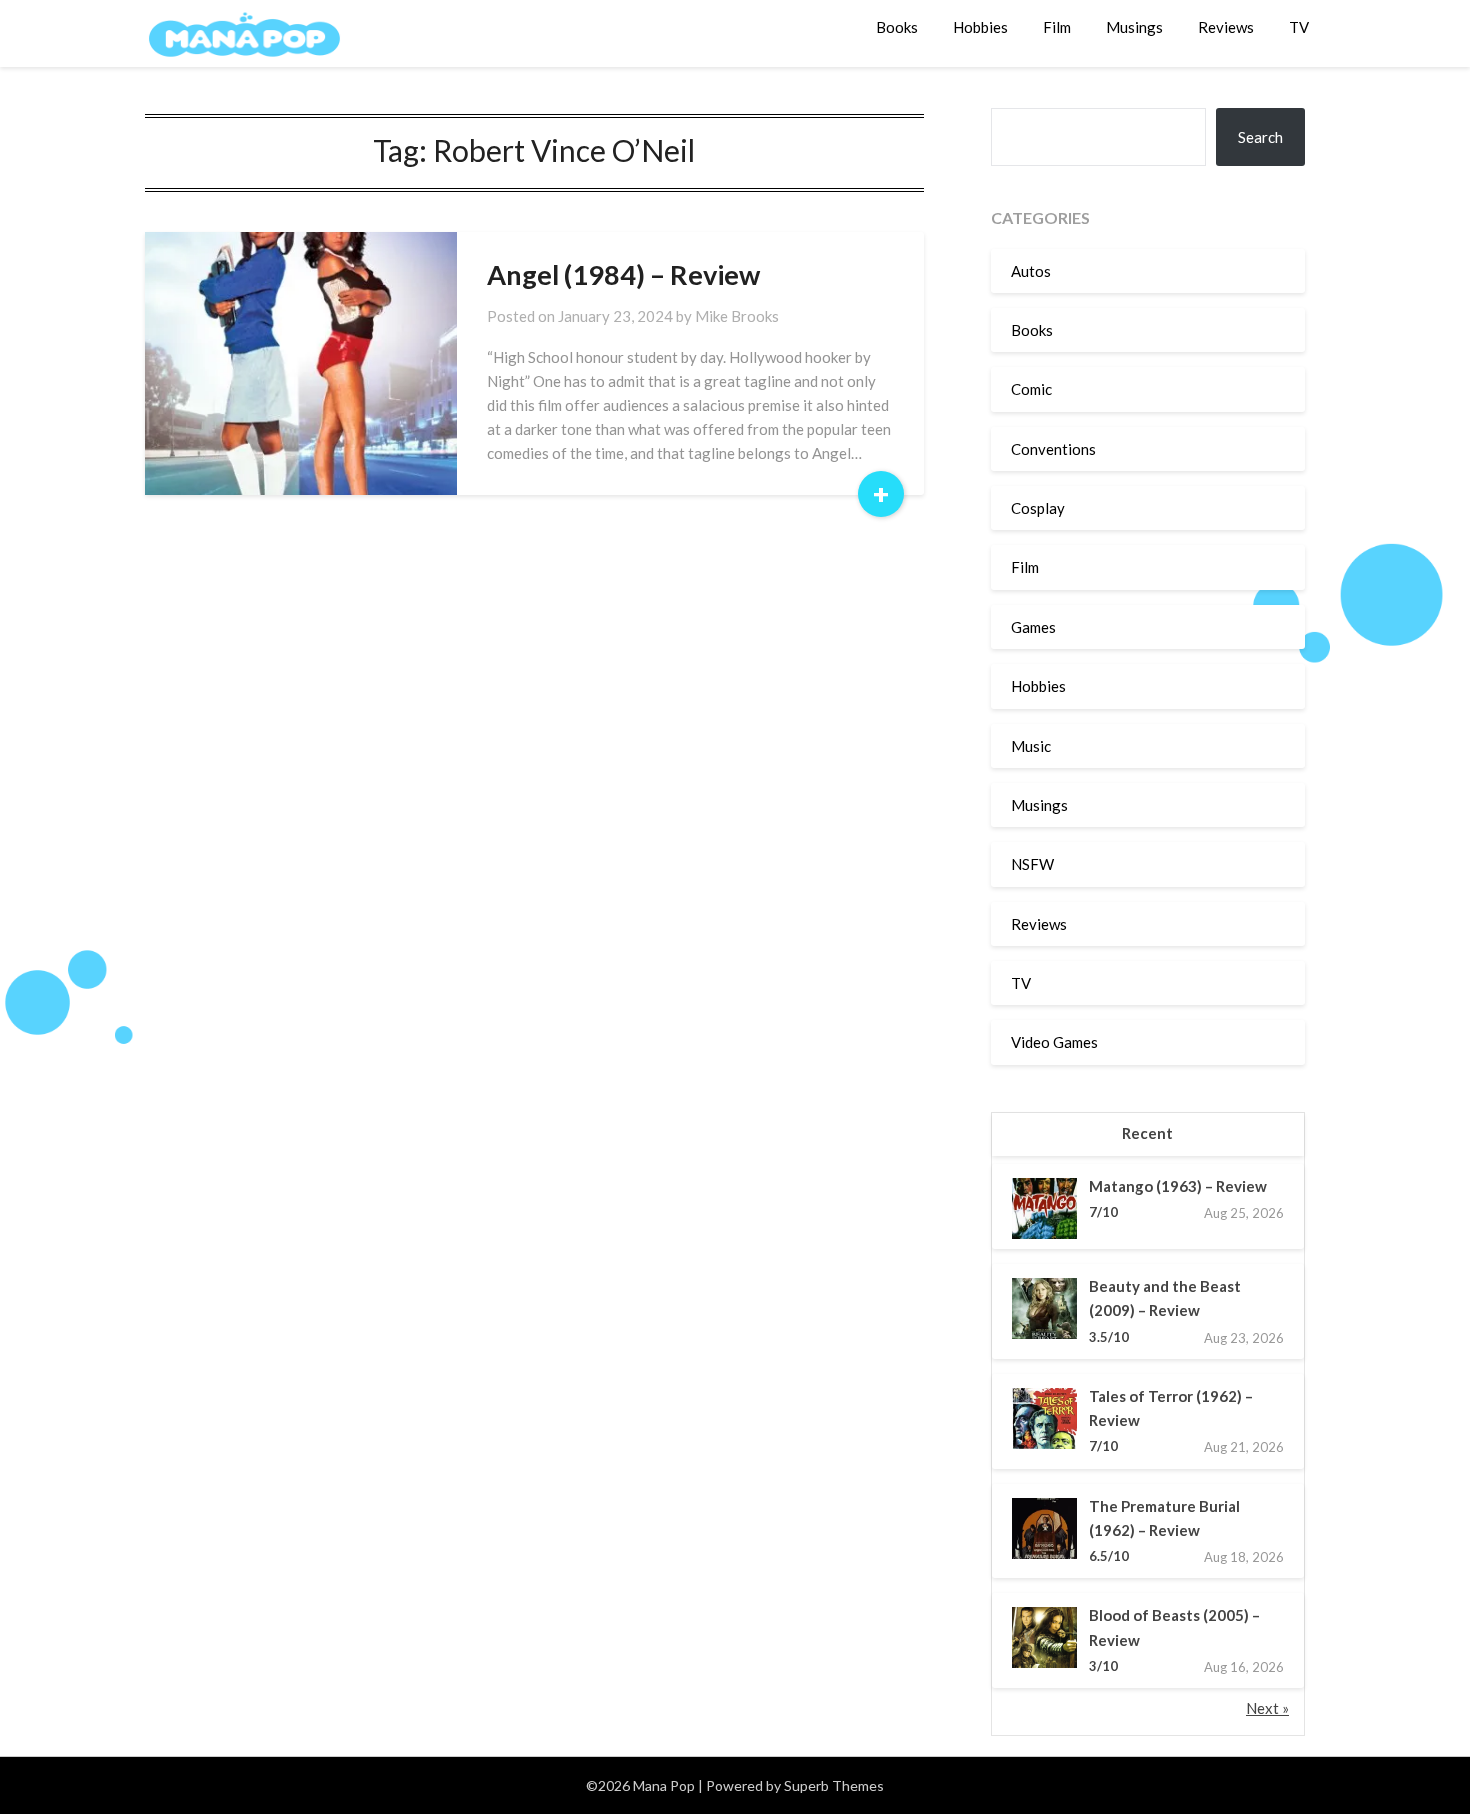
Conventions (1053, 449)
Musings (1134, 27)
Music (1031, 746)
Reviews (1226, 27)
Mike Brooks (737, 316)
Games (1033, 627)
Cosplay (1038, 508)
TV (1299, 27)
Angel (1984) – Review (623, 274)
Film (1057, 27)
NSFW (1032, 864)
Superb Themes (834, 1785)
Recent (1147, 1133)
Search (1260, 137)
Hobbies (980, 27)
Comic (1031, 389)
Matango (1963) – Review (1178, 1186)
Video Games (1054, 1042)
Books (897, 27)
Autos (1031, 271)
